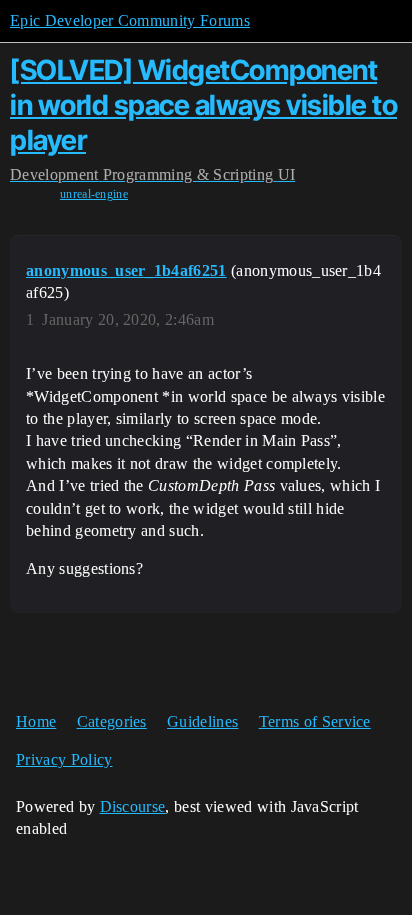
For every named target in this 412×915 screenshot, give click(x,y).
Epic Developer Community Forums (130, 20)
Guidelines (202, 721)
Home (36, 721)
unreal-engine (94, 194)
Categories (112, 721)
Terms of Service (315, 721)
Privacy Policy (64, 759)
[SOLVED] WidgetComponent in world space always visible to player (203, 105)
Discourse (133, 806)
